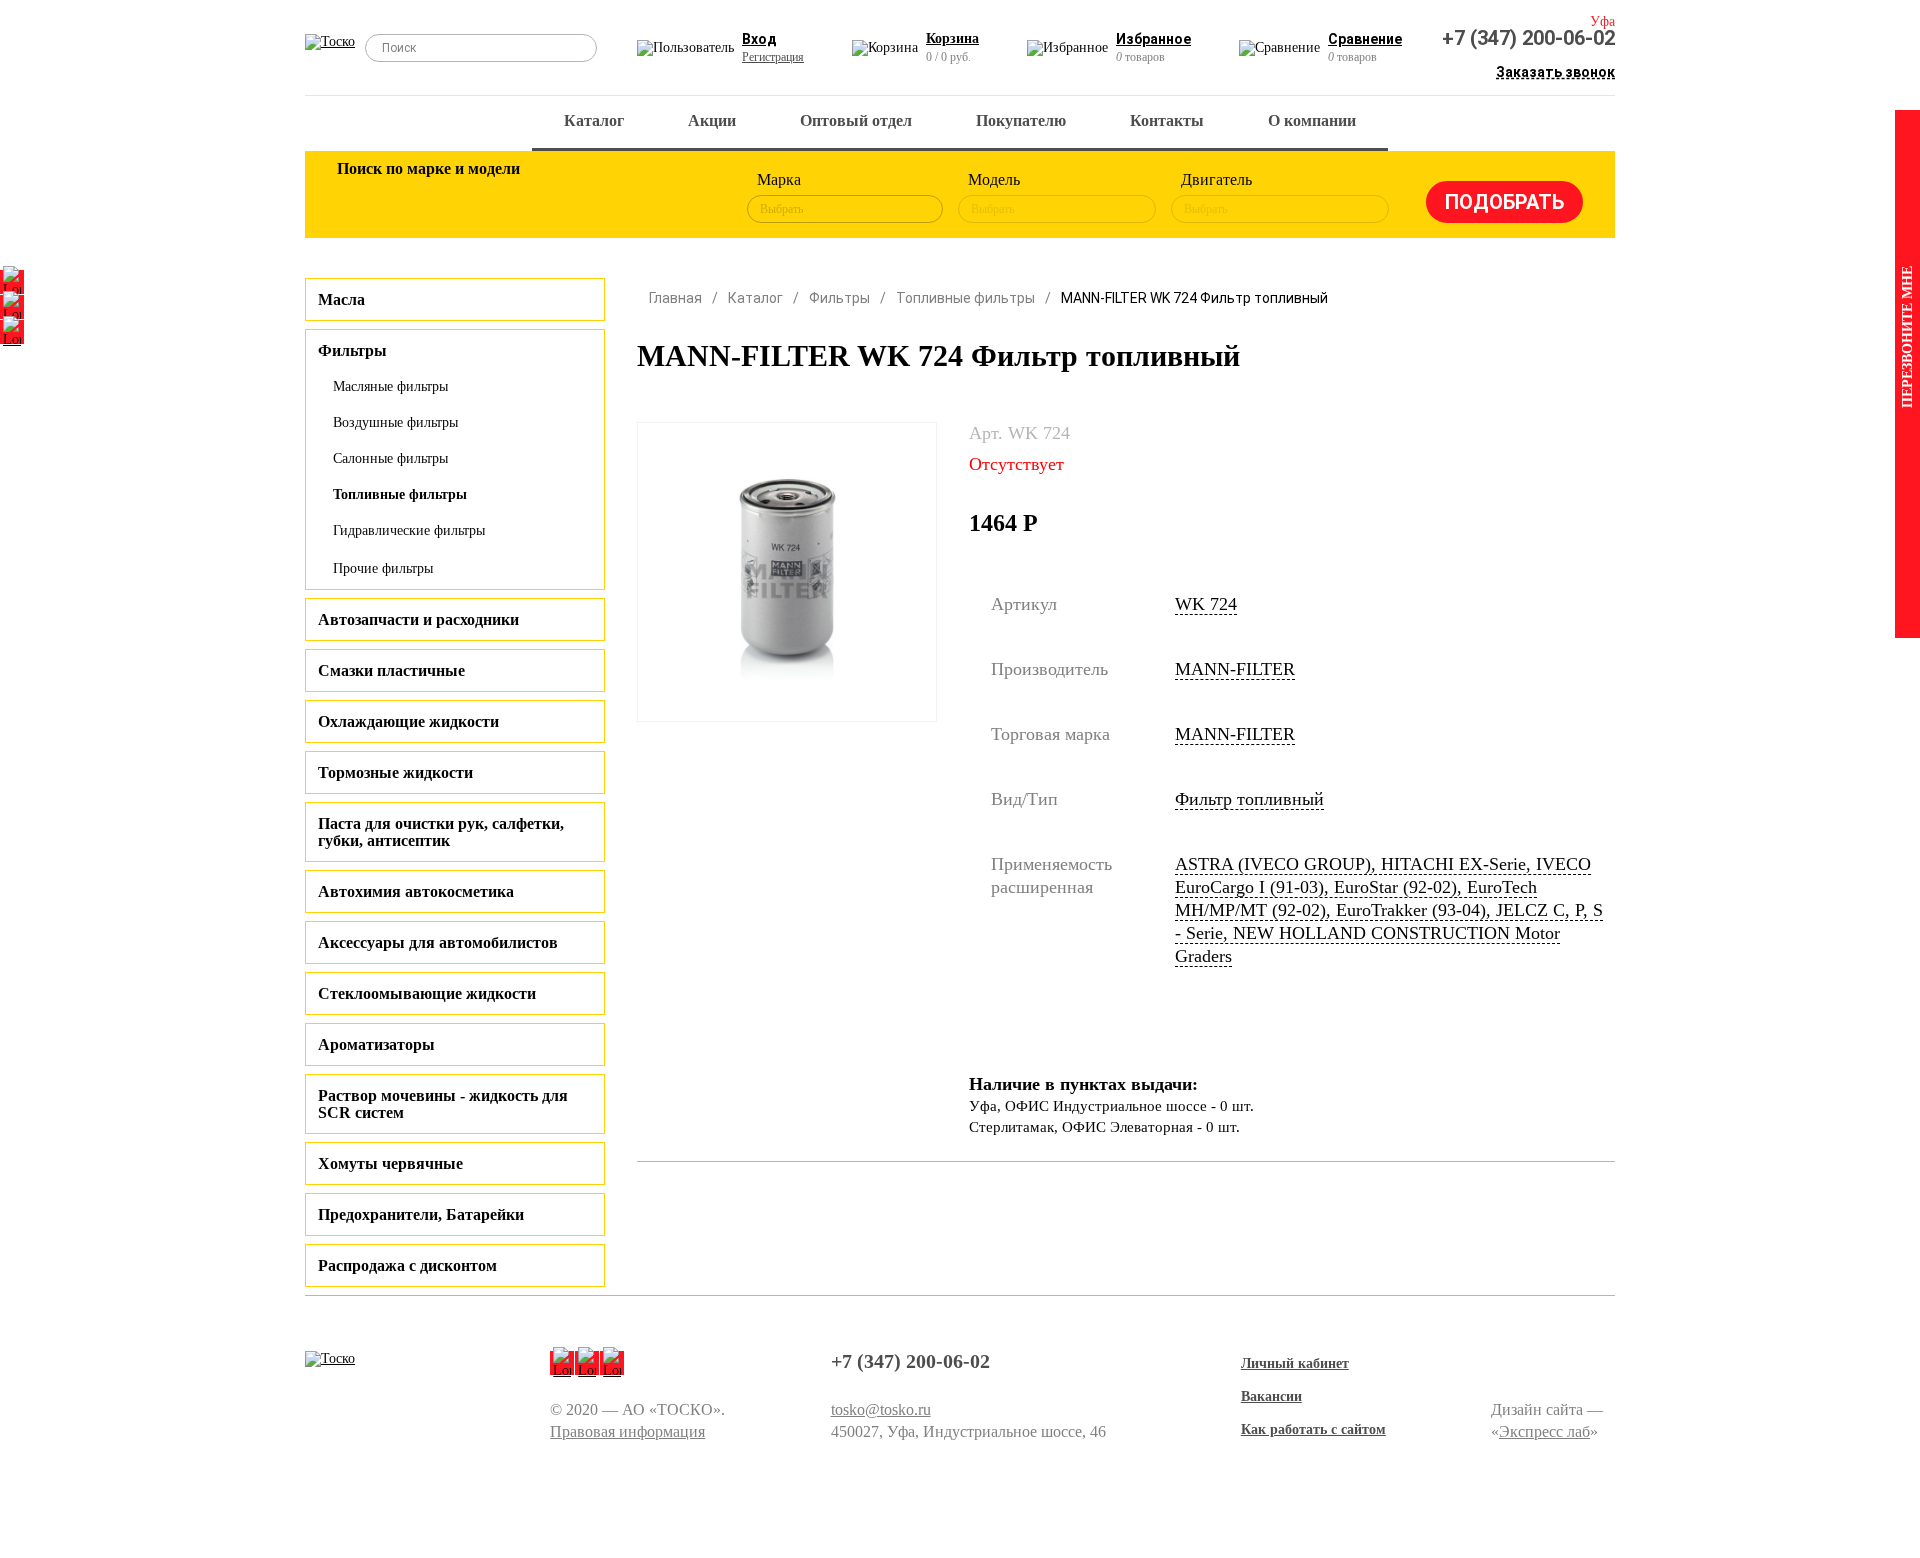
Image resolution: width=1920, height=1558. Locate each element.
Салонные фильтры (390, 458)
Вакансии (1271, 1396)
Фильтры (839, 298)
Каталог (594, 120)
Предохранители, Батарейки (421, 1214)
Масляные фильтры (390, 386)
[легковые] (362, 198)
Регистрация (773, 57)
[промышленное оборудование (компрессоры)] (687, 198)
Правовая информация (627, 1431)
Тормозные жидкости (395, 772)
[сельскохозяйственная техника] (557, 198)
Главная (675, 298)
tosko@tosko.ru (881, 1409)
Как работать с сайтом (1313, 1429)
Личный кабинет (1295, 1363)
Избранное (1153, 39)
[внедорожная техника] (622, 198)
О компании (1312, 120)
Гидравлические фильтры (409, 530)
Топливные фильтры (400, 494)
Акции (712, 120)
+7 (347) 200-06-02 (1528, 38)
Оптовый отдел (856, 120)
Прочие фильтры (383, 568)
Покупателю (1021, 120)
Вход (759, 39)
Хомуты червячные (390, 1163)
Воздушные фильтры (395, 422)
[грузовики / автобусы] (492, 198)
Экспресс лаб (1544, 1431)
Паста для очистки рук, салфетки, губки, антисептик (441, 832)
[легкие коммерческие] (427, 198)
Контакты (1167, 120)
